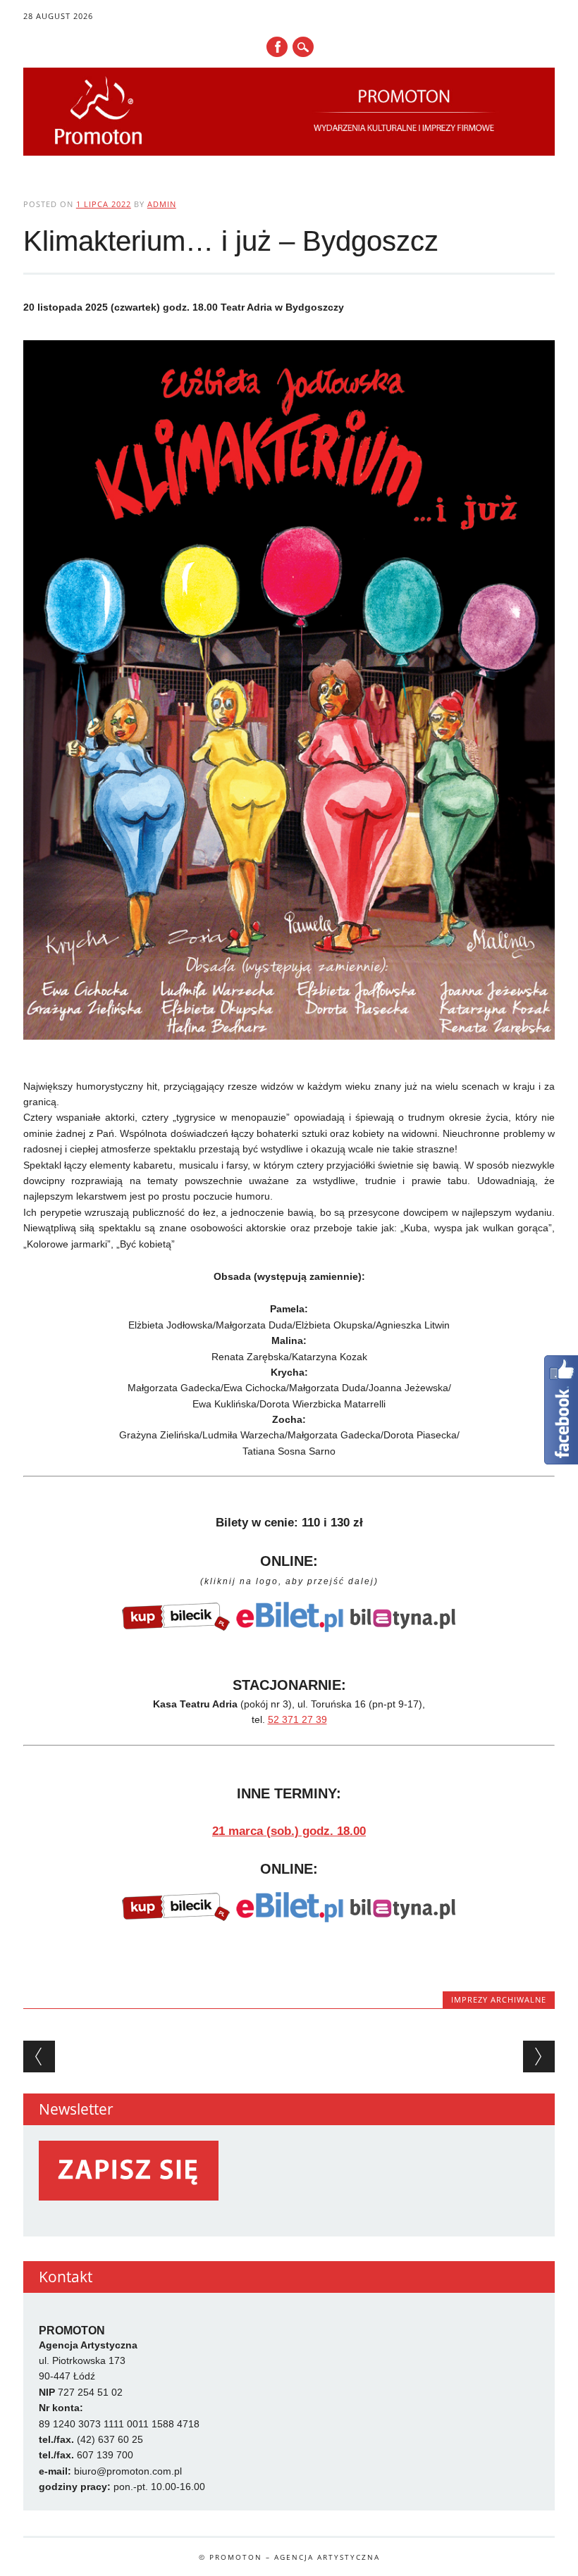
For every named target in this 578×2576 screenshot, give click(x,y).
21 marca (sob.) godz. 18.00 (289, 1831)
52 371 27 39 (297, 1719)
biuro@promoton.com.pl (128, 2471)
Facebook (277, 47)
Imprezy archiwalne (499, 1999)
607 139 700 (105, 2455)
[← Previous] (39, 2057)
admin (162, 204)
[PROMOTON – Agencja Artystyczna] (289, 152)
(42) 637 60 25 (110, 2439)
